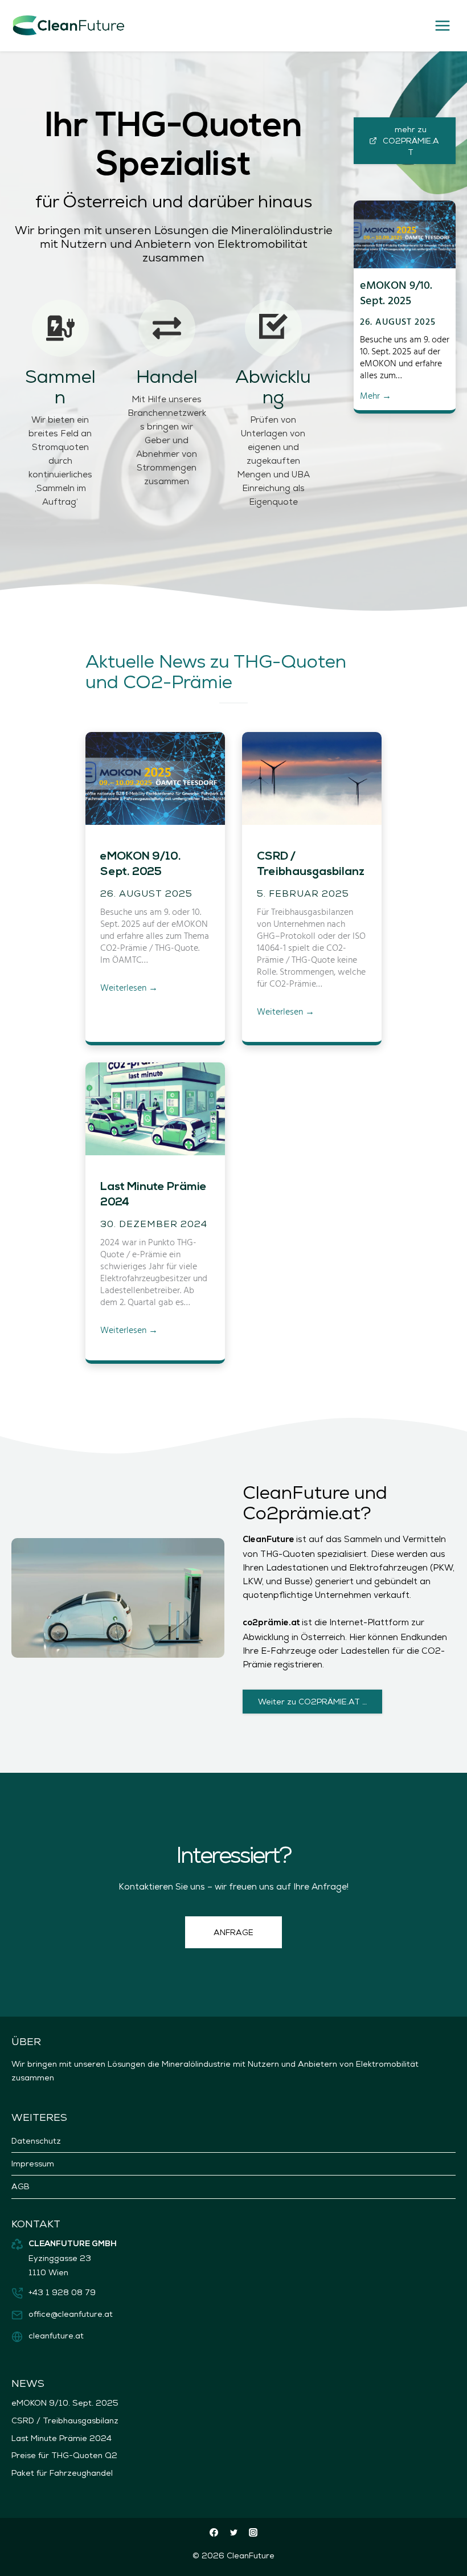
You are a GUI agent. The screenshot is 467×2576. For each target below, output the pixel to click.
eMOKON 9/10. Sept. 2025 (396, 292)
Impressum (33, 2164)
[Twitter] (233, 2532)
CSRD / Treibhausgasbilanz (311, 864)
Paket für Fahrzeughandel (62, 2473)
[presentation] (405, 234)
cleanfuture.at (56, 2336)
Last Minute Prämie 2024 (153, 1195)
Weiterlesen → (129, 988)
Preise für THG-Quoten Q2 (64, 2455)
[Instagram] (253, 2532)
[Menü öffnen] (442, 25)
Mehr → (376, 396)
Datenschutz (36, 2141)
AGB (21, 2186)
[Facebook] (214, 2532)
